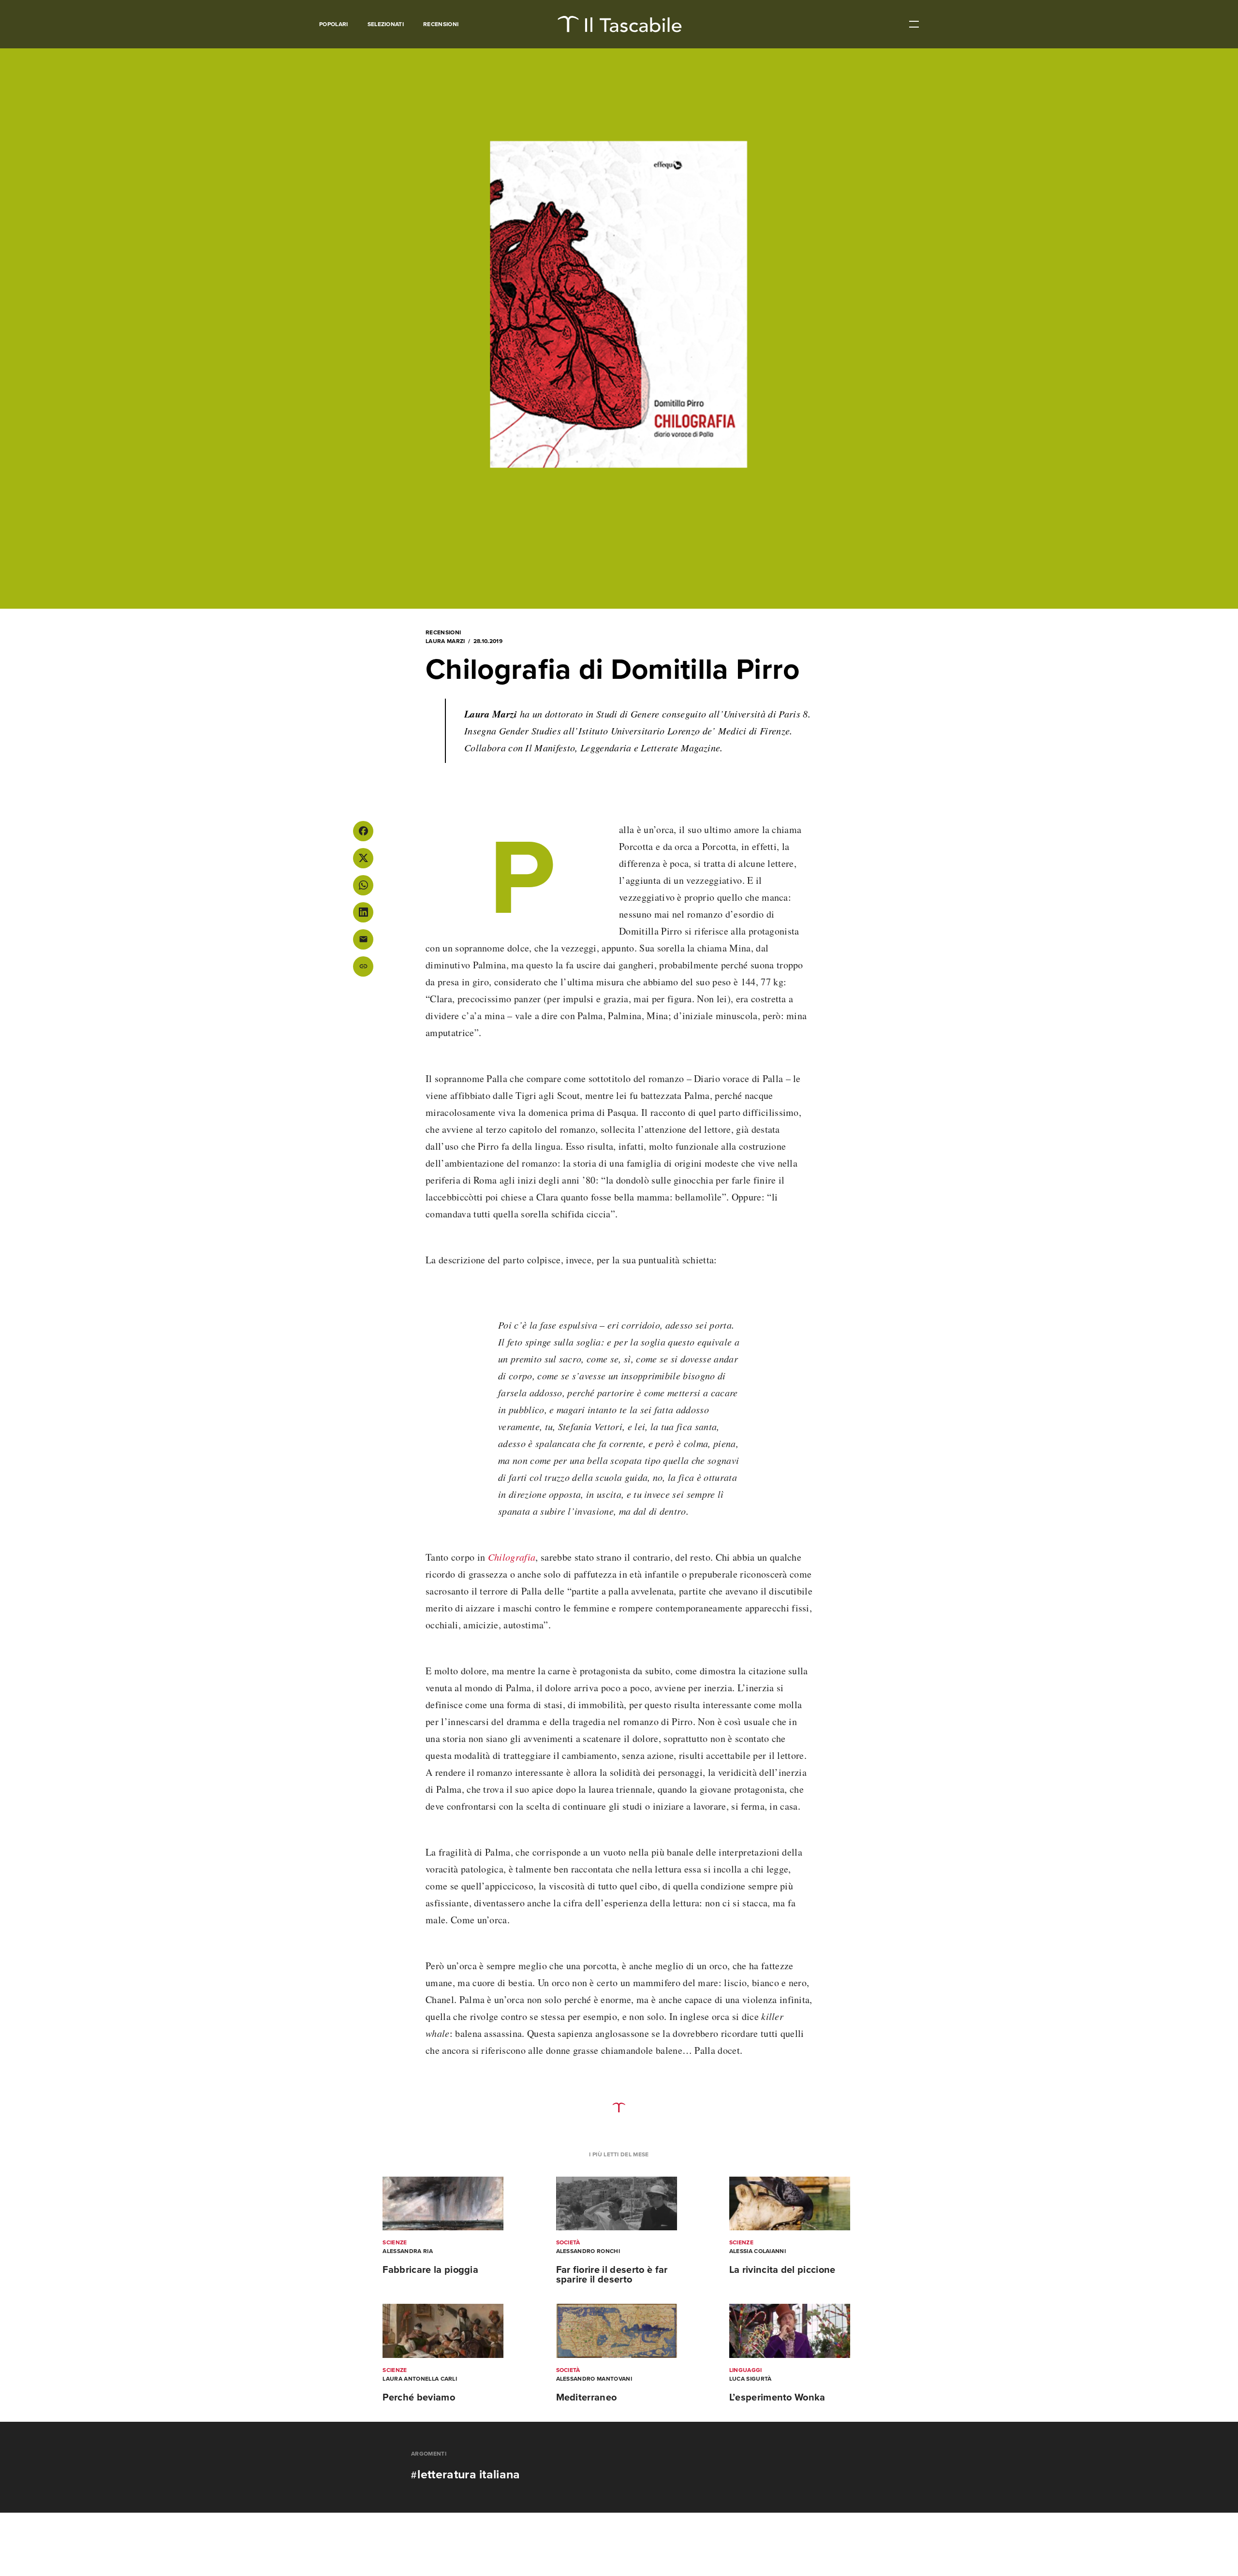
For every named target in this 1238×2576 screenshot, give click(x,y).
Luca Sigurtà (751, 2379)
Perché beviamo (419, 2398)
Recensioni (441, 24)
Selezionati (386, 24)
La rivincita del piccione (782, 2270)
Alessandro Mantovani (594, 2379)
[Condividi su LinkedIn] (363, 912)
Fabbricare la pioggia (430, 2270)
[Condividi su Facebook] (363, 831)
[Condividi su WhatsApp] (363, 885)
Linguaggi (746, 2370)
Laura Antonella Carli (420, 2379)
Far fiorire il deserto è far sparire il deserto (612, 2275)
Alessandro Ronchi (588, 2251)
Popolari (334, 24)
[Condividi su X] (363, 858)
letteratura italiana (469, 2474)
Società (568, 2242)
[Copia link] (363, 966)
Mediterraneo (587, 2398)
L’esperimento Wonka (777, 2398)
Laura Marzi (445, 641)
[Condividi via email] (363, 939)
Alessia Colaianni (758, 2251)
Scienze (395, 2242)
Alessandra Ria (407, 2251)
